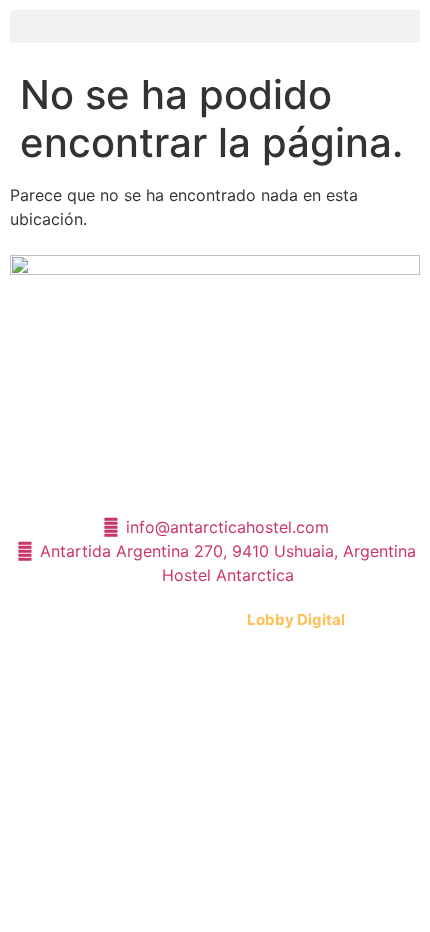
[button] (215, 26)
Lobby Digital (296, 619)
